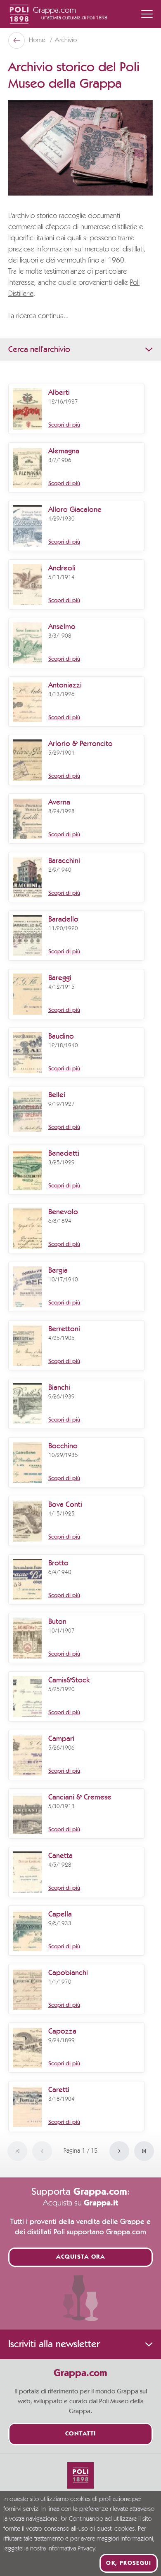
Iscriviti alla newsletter (54, 2344)
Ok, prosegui (129, 2563)
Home (38, 40)
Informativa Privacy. (72, 2549)
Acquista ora (80, 2257)
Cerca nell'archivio (39, 350)
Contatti (81, 2434)
